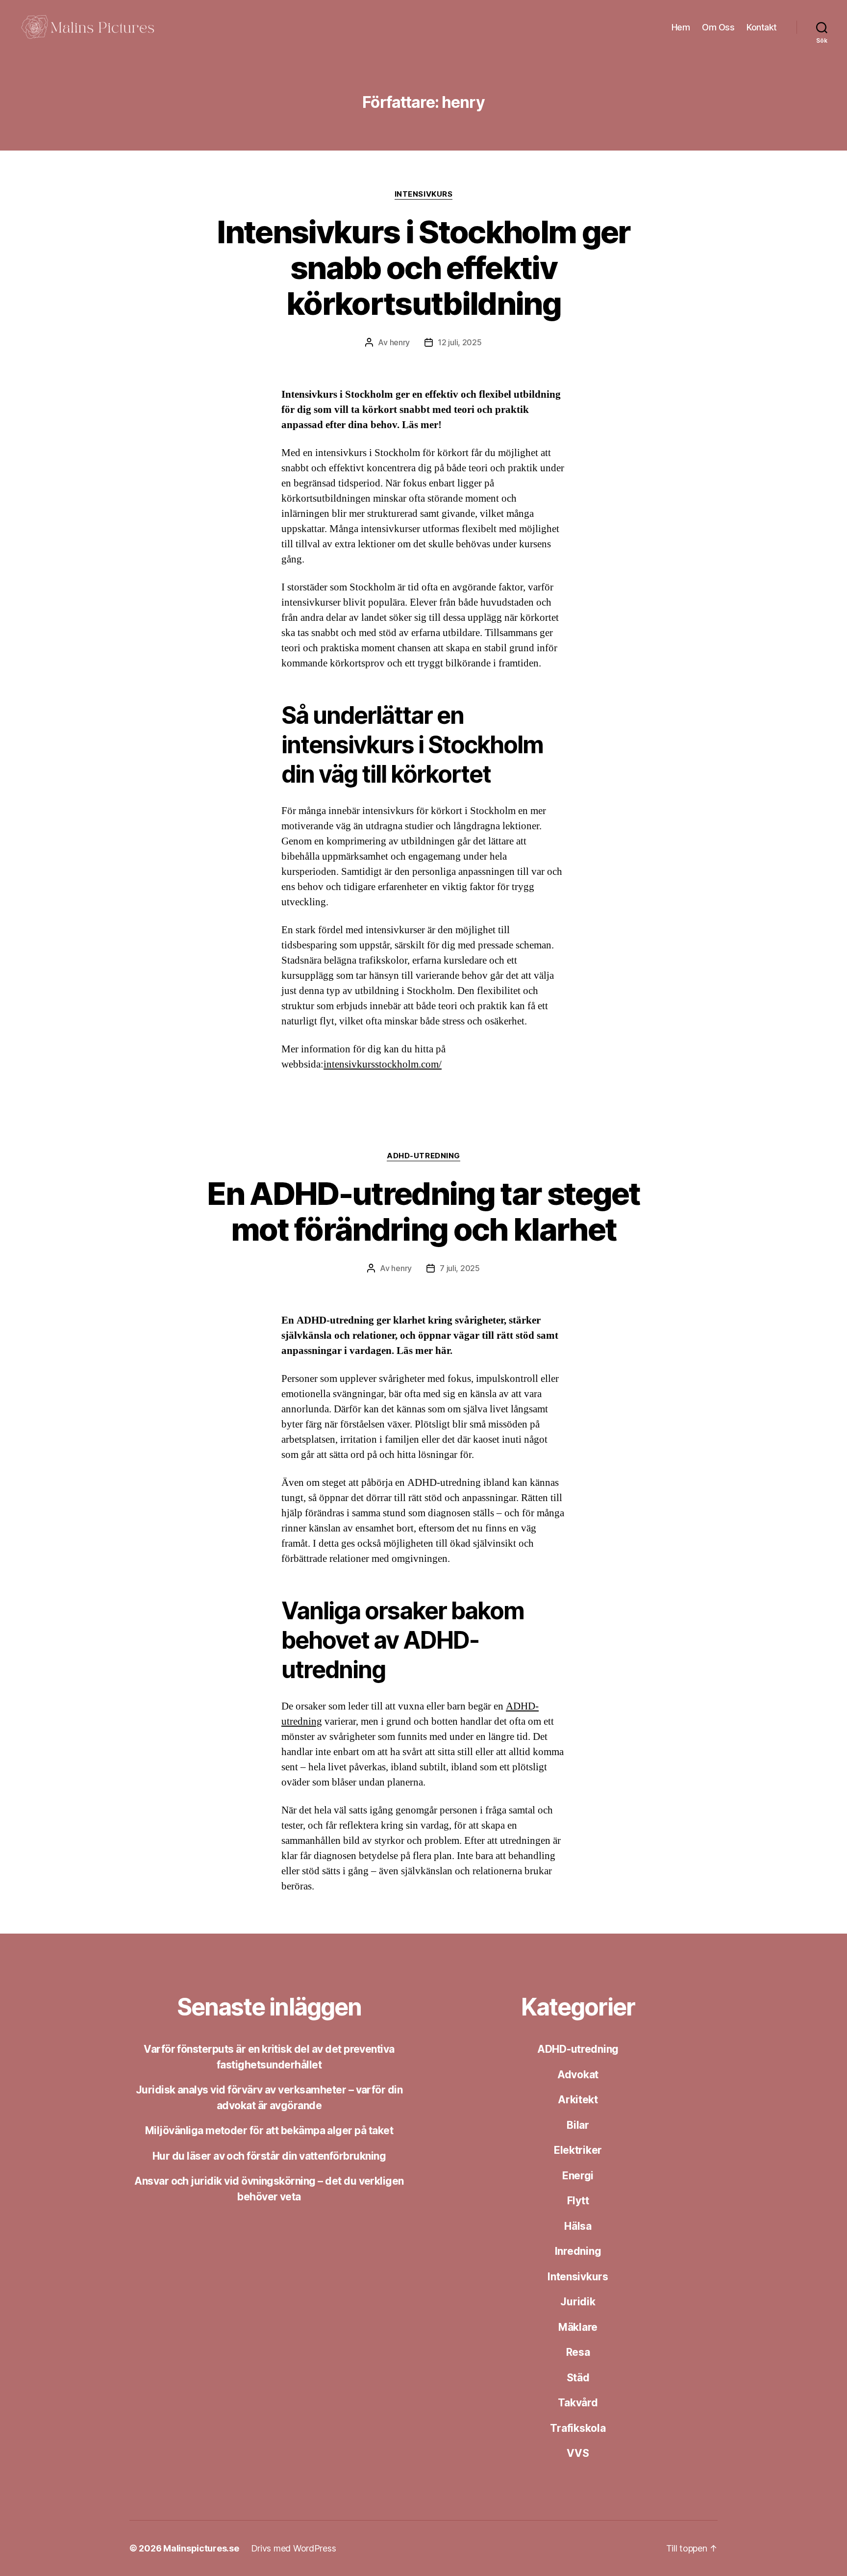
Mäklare (578, 2327)
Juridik (578, 2302)
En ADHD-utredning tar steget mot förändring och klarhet (423, 1211)
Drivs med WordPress (294, 2548)
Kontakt (762, 27)
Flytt (578, 2201)
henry (400, 342)
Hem (681, 27)
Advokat (578, 2075)
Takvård (578, 2403)
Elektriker (578, 2150)
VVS (578, 2453)
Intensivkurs (424, 194)
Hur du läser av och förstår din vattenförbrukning (269, 2156)
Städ (578, 2378)
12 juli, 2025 (460, 342)
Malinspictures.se (201, 2548)
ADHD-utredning (423, 1156)
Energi (578, 2176)
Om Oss (718, 27)
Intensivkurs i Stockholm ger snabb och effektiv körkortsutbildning (423, 268)
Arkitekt (578, 2100)
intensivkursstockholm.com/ (383, 1064)
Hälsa (578, 2226)
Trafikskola (578, 2428)
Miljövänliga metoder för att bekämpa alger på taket (269, 2130)
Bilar (578, 2125)
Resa (578, 2352)
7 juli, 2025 (460, 1268)
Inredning (578, 2251)
